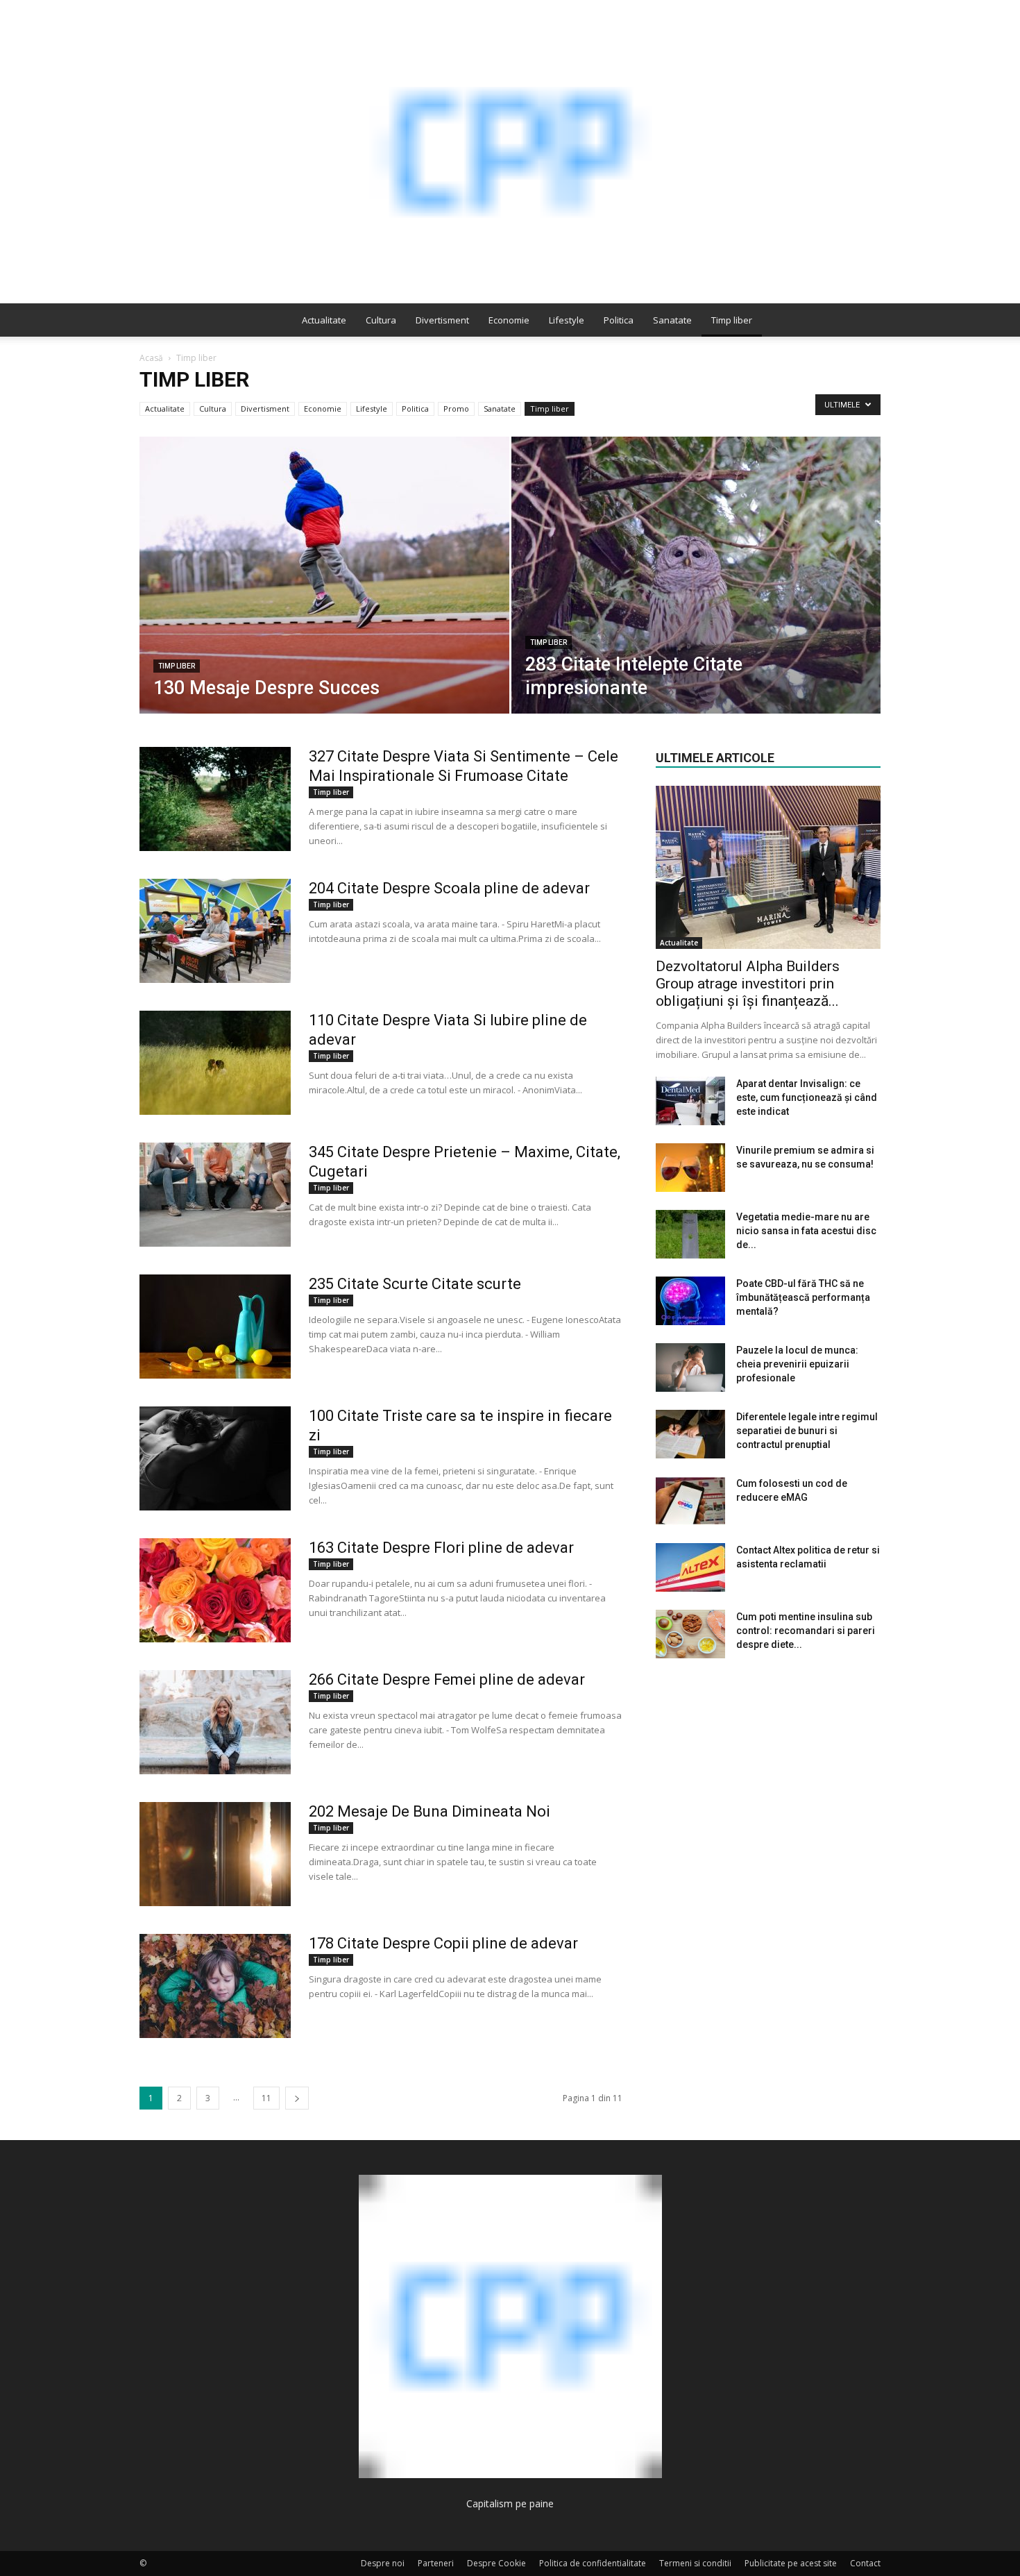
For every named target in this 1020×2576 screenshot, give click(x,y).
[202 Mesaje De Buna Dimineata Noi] (215, 1854)
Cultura (381, 320)
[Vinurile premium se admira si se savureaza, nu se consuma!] (690, 1168)
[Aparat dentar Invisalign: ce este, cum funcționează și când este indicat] (690, 1101)
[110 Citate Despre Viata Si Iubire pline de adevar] (215, 1063)
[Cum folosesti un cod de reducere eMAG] (690, 1501)
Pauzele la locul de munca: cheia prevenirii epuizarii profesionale (797, 1364)
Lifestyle (567, 320)
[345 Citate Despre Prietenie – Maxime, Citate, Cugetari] (215, 1195)
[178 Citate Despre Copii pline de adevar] (215, 1986)
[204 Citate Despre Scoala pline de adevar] (215, 931)
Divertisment (442, 320)
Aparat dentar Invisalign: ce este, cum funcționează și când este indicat (807, 1097)
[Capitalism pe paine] (510, 152)
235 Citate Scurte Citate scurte (415, 1284)
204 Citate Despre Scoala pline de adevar (449, 888)
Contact (865, 2563)
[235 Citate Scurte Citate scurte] (215, 1327)
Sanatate (672, 320)
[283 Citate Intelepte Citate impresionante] (696, 597)
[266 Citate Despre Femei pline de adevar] (215, 1722)
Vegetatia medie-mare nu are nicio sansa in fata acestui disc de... (806, 1231)
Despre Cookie (496, 2563)
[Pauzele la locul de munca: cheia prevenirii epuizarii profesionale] (690, 1367)
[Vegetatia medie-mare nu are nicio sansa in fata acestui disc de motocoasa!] (690, 1234)
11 (266, 2098)
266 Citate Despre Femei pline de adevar (447, 1680)
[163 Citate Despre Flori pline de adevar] (215, 1590)
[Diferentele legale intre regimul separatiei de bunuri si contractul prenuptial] (690, 1434)
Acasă (151, 358)
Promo (456, 409)
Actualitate (324, 320)
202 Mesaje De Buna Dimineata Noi (430, 1811)
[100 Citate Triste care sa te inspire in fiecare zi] (215, 1458)
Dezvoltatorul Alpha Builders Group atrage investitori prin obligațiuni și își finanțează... (748, 984)
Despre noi (383, 2563)
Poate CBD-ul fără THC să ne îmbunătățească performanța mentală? (803, 1297)
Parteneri (436, 2563)
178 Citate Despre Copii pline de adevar (443, 1943)
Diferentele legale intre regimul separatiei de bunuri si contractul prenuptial (807, 1431)
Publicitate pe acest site (791, 2563)
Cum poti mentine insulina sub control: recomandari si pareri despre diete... (806, 1631)
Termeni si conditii (695, 2563)
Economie (509, 320)
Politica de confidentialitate (593, 2563)
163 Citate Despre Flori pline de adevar (441, 1548)
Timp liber (732, 320)
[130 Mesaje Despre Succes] (324, 597)
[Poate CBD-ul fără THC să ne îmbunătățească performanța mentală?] (690, 1301)
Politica (619, 320)
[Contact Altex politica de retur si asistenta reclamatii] (690, 1567)
